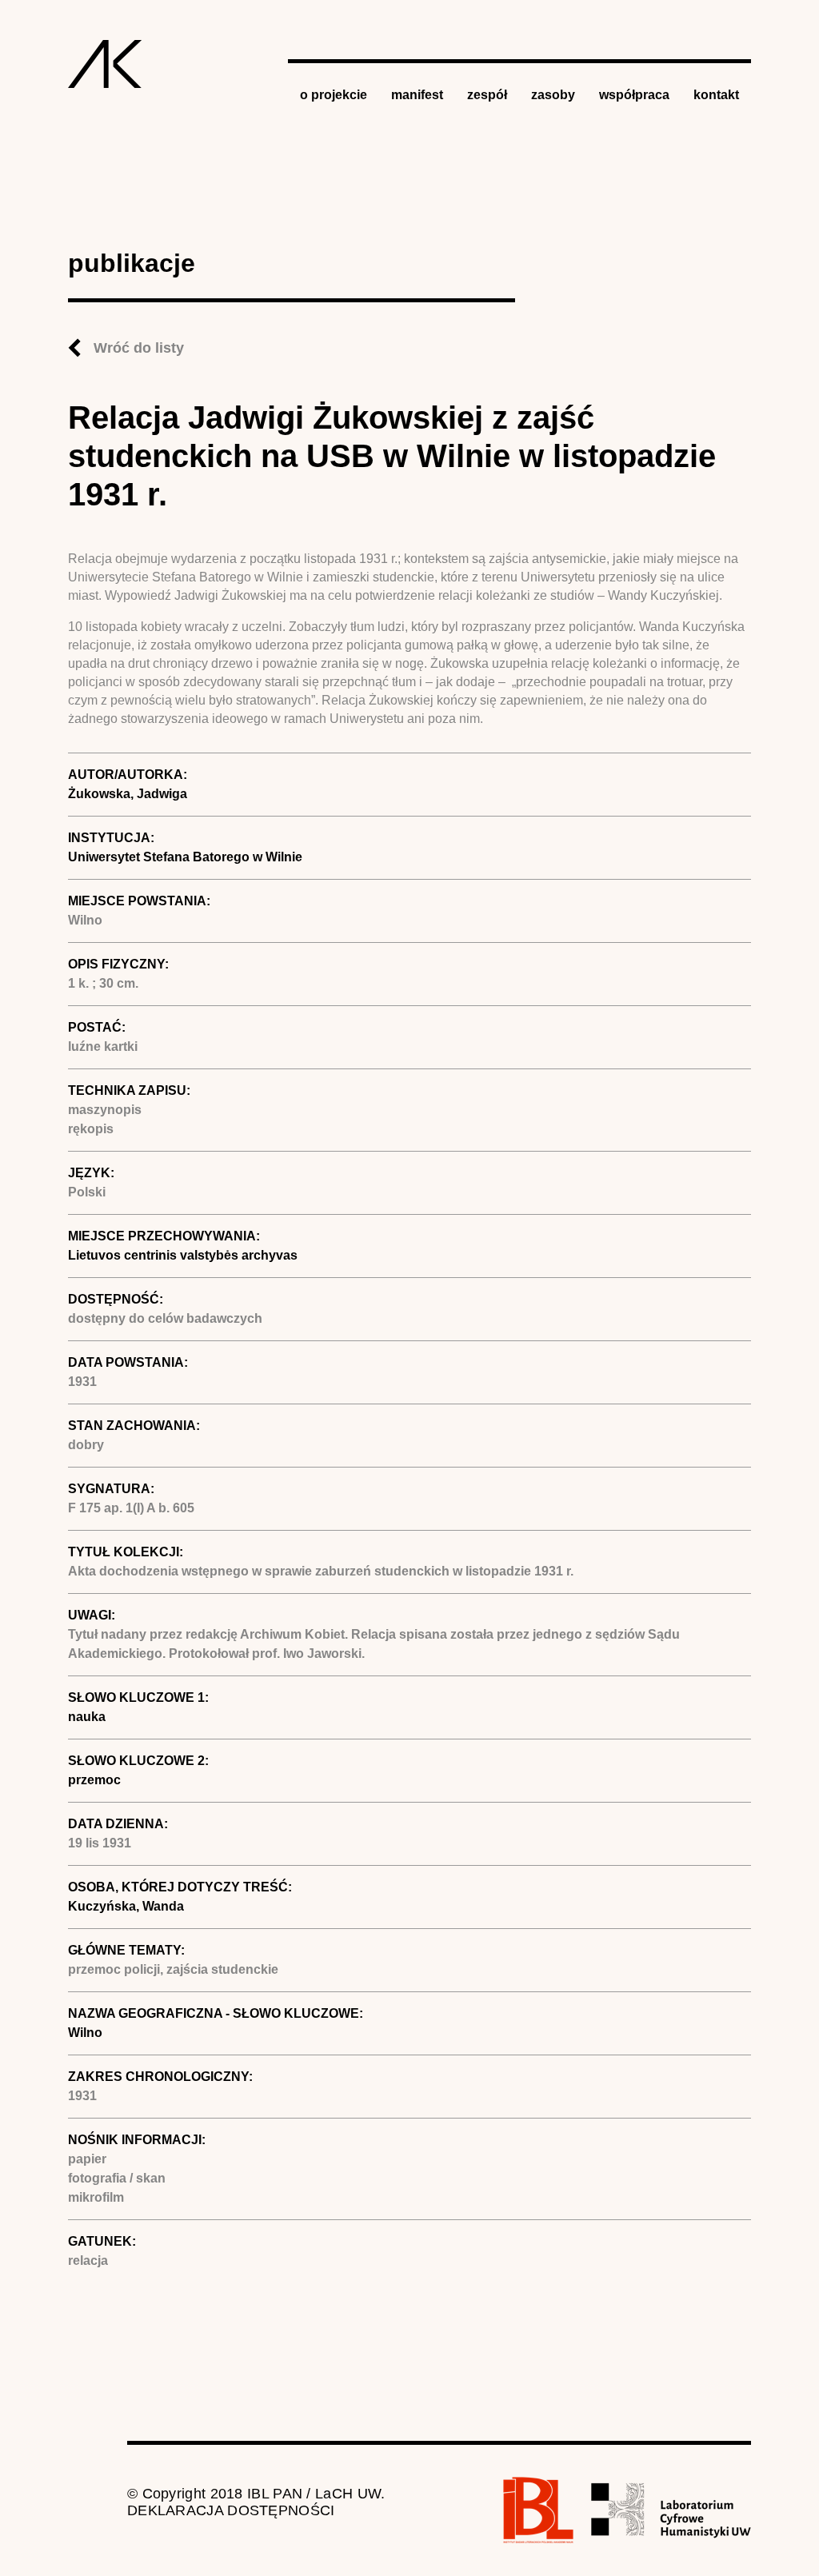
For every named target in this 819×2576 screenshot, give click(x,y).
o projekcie (334, 95)
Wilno (85, 2033)
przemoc (94, 1780)
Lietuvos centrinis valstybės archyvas (183, 1255)
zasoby (553, 95)
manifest (417, 95)
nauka (87, 1717)
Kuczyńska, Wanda (126, 1906)
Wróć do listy (139, 348)
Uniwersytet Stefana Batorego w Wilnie (185, 857)
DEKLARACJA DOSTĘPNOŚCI (231, 2510)
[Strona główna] (105, 64)
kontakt (716, 95)
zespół (487, 95)
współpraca (634, 95)
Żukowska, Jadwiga (128, 794)
